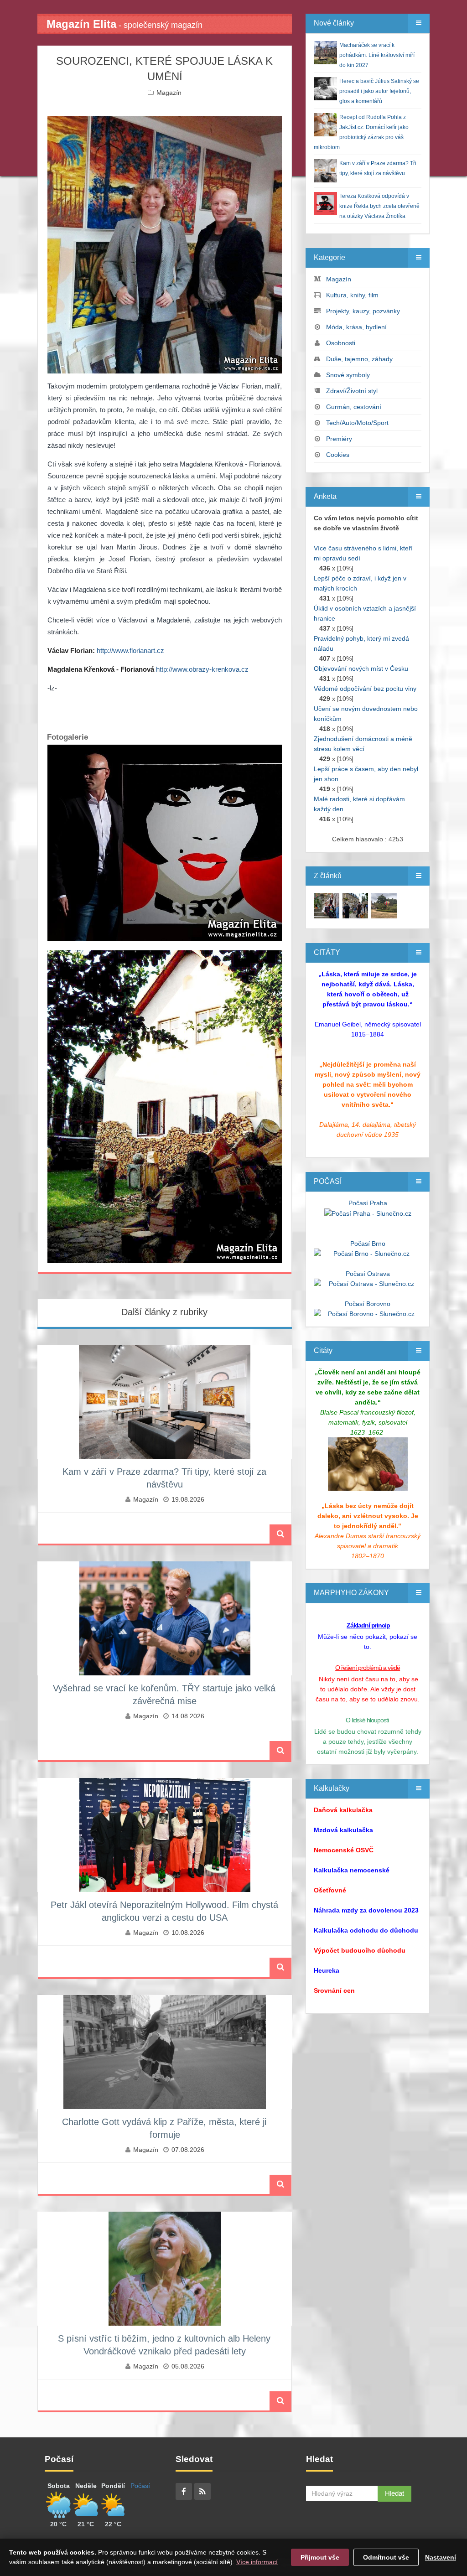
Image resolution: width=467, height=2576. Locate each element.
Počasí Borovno (368, 1304)
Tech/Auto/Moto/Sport (357, 423)
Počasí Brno (368, 1244)
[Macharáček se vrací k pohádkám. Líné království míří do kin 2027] (327, 905)
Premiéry (339, 439)
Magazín (169, 93)
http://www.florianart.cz (130, 650)
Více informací (257, 2562)
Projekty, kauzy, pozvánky (363, 311)
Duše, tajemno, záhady (359, 359)
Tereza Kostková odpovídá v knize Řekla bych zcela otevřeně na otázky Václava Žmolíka (379, 206)
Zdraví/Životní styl (352, 391)
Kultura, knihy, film (352, 295)
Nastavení (441, 2557)
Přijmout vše (320, 2557)
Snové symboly (348, 375)
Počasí (140, 2486)
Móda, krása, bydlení (356, 327)
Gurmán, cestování (354, 407)
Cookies (338, 455)
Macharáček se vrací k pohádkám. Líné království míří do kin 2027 (377, 55)
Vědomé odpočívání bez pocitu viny (365, 689)
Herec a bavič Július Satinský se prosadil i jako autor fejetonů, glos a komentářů (379, 91)
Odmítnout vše (386, 2557)
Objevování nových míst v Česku (361, 669)
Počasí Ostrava (368, 1274)
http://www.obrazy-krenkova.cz (202, 669)
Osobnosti (341, 343)
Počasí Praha (368, 1203)
